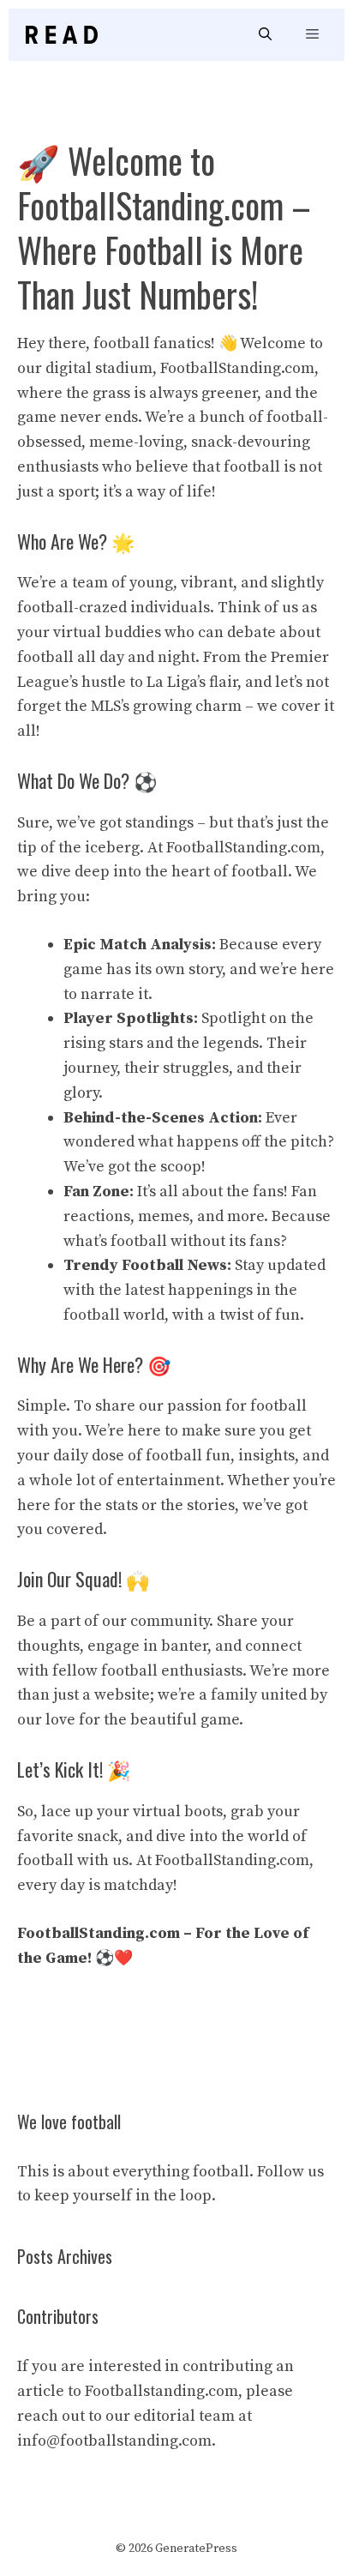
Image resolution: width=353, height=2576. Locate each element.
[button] (265, 35)
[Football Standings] (62, 35)
